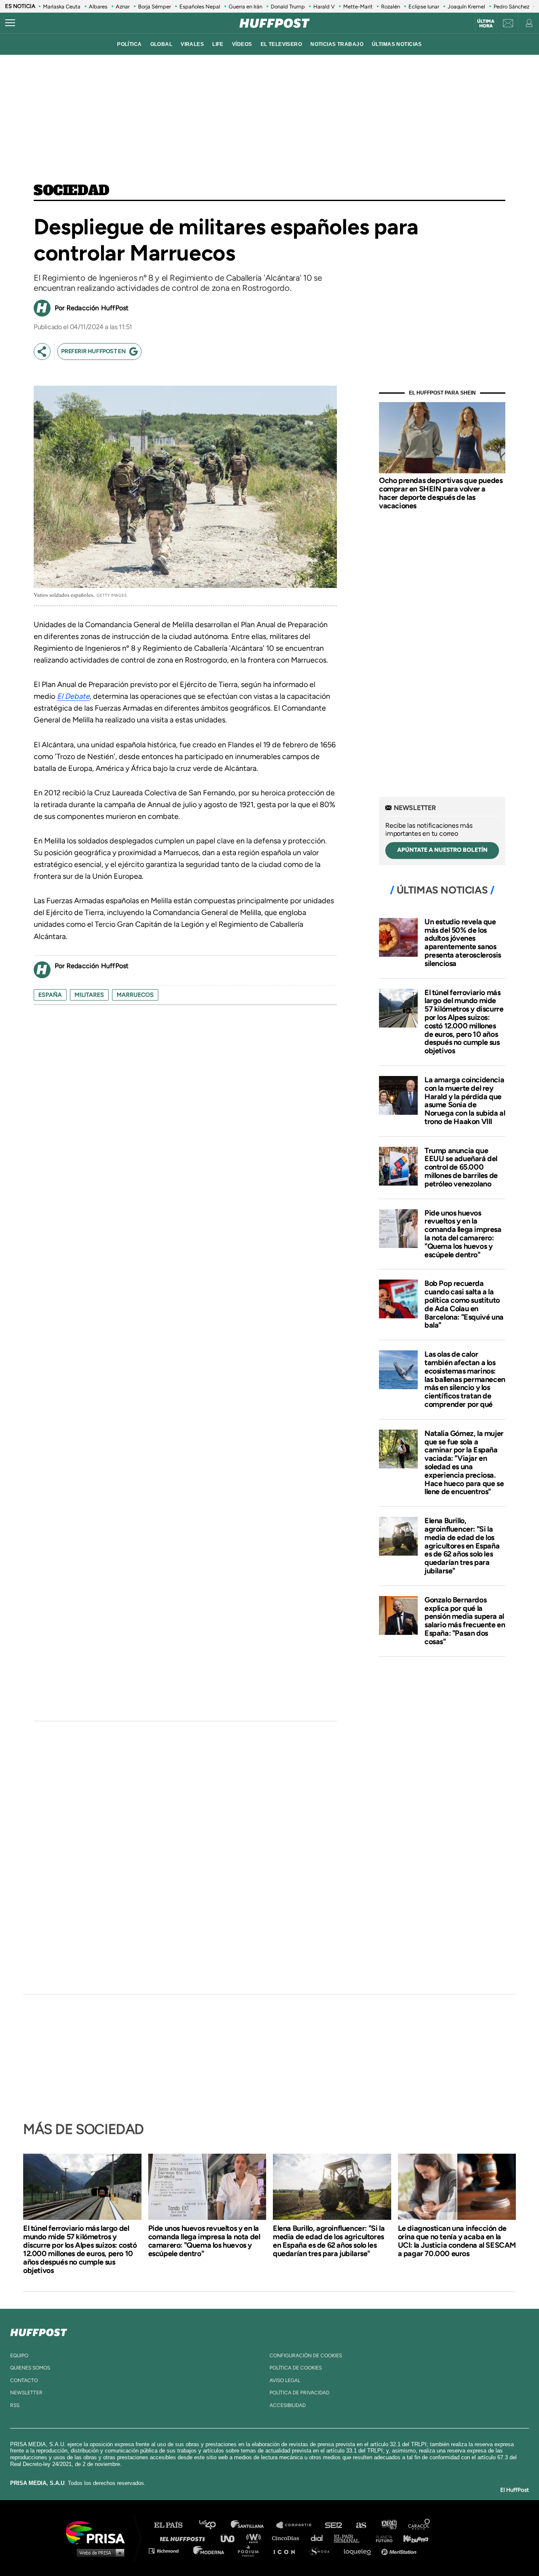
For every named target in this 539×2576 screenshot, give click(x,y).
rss (15, 2405)
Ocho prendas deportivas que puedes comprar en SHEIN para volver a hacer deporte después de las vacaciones (441, 493)
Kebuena (412, 2538)
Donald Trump (288, 7)
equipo (19, 2356)
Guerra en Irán (245, 7)
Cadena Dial (320, 2538)
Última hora (486, 24)
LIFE (218, 44)
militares (89, 995)
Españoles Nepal (200, 7)
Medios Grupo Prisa (98, 2552)
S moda (322, 2551)
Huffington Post (184, 2538)
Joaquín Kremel (466, 7)
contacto (24, 2380)
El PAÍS (173, 2525)
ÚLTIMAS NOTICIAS (397, 44)
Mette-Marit (358, 7)
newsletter (26, 2393)
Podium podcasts (251, 2551)
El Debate (73, 696)
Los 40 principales (214, 2525)
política (129, 44)
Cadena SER (334, 2525)
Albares (98, 7)
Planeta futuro (382, 2538)
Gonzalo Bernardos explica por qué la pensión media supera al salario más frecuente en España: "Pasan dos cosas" (465, 1621)
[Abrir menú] (10, 23)
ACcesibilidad (288, 2405)
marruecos (135, 995)
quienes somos (30, 2368)
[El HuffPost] (275, 23)
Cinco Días (288, 2538)
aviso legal (285, 2380)
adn (388, 2525)
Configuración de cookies (306, 2356)
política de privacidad (299, 2393)
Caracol (419, 2525)
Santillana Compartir (298, 2525)
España (50, 995)
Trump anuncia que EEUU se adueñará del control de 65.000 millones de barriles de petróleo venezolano (461, 1167)
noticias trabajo (337, 44)
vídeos (242, 44)
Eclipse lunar (424, 7)
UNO (231, 2538)
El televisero (282, 44)
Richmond (168, 2551)
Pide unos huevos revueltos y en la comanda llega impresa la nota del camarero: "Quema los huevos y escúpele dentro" (463, 1234)
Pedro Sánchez (511, 7)
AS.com (361, 2525)
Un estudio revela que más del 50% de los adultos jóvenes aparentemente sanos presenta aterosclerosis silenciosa (463, 943)
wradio (255, 2538)
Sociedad (72, 191)
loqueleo (360, 2551)
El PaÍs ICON (287, 2551)
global (161, 44)
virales (192, 44)
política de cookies (296, 2368)
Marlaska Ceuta (62, 7)
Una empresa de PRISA (99, 2532)
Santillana (253, 2525)
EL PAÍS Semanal (351, 2538)
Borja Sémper (155, 7)
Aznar (123, 7)
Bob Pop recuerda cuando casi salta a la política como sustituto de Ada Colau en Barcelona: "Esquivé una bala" (464, 1304)
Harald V (324, 7)
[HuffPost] (39, 2331)
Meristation (400, 2551)
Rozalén (391, 7)
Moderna (209, 2551)
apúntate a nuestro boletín (442, 850)
